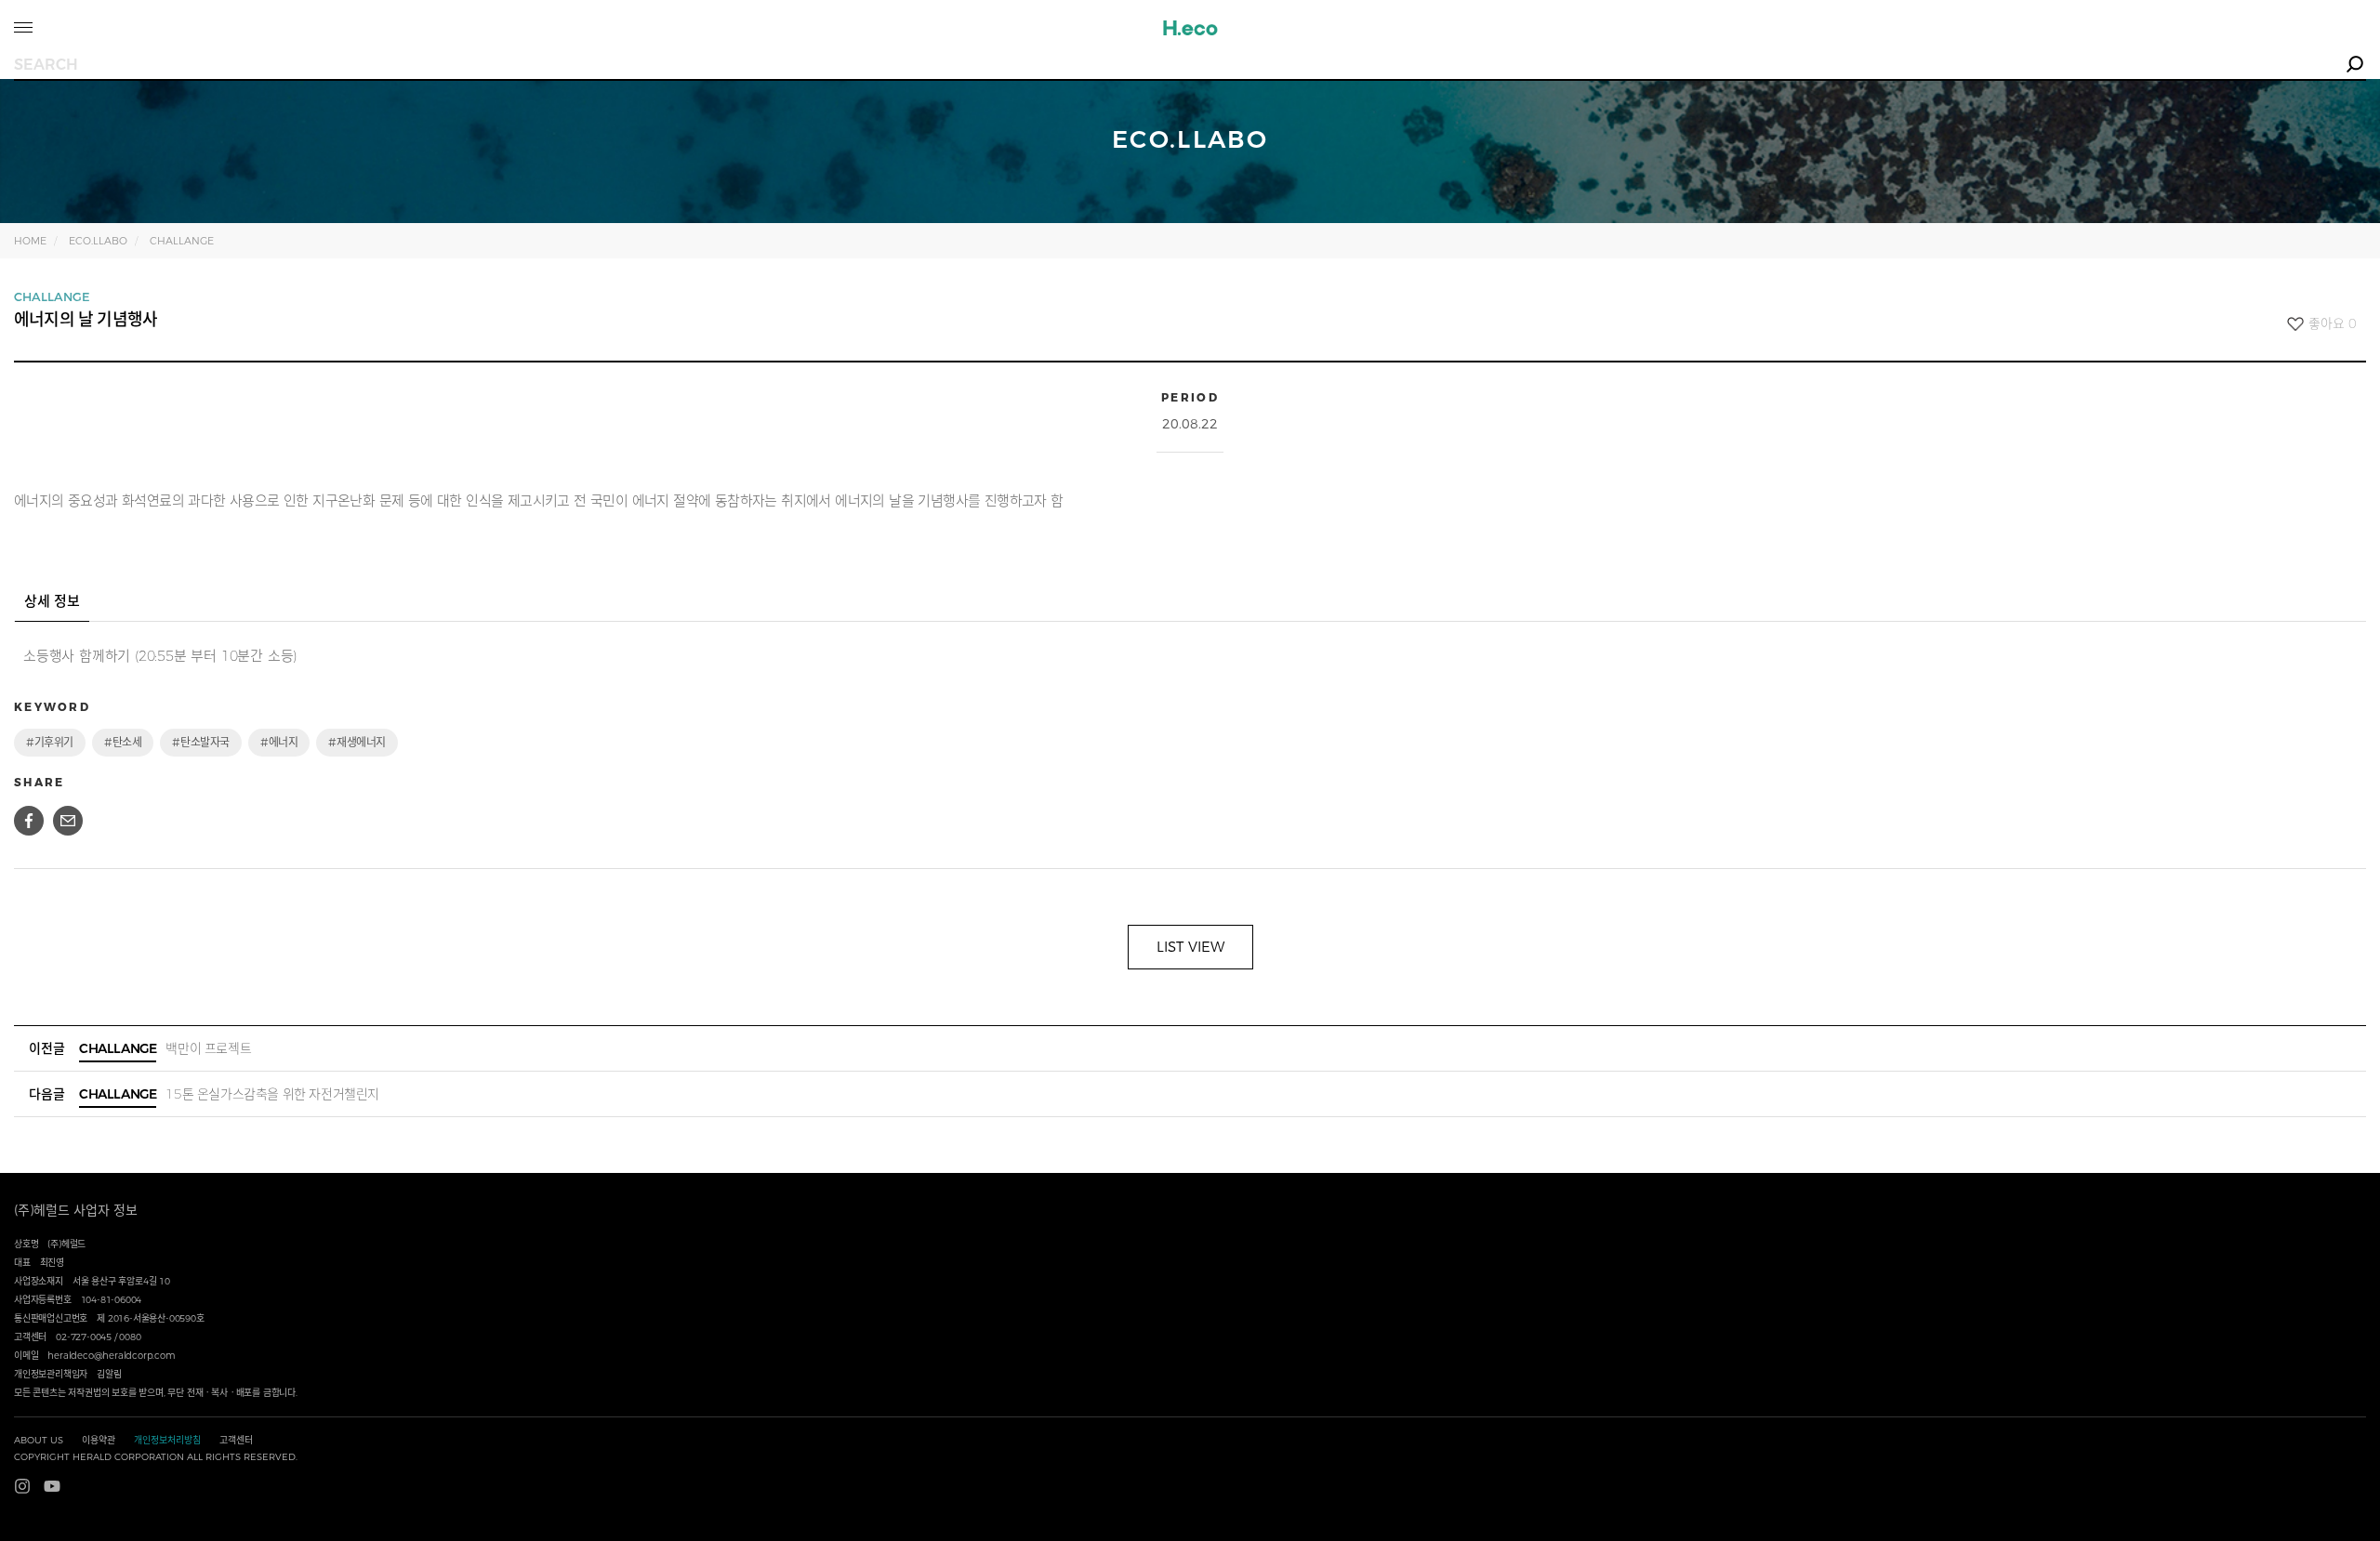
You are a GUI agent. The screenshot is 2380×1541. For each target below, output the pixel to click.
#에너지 (279, 742)
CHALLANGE (182, 241)
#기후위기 (50, 742)
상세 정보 (52, 601)
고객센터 (236, 1440)
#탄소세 (123, 742)
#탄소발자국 (201, 742)
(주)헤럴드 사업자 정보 (76, 1210)
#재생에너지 (357, 742)
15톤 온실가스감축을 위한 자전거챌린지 (229, 1094)
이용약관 (99, 1440)
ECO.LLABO (98, 241)
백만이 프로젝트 (165, 1048)
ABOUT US (39, 1440)
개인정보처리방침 (167, 1440)
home (30, 241)
